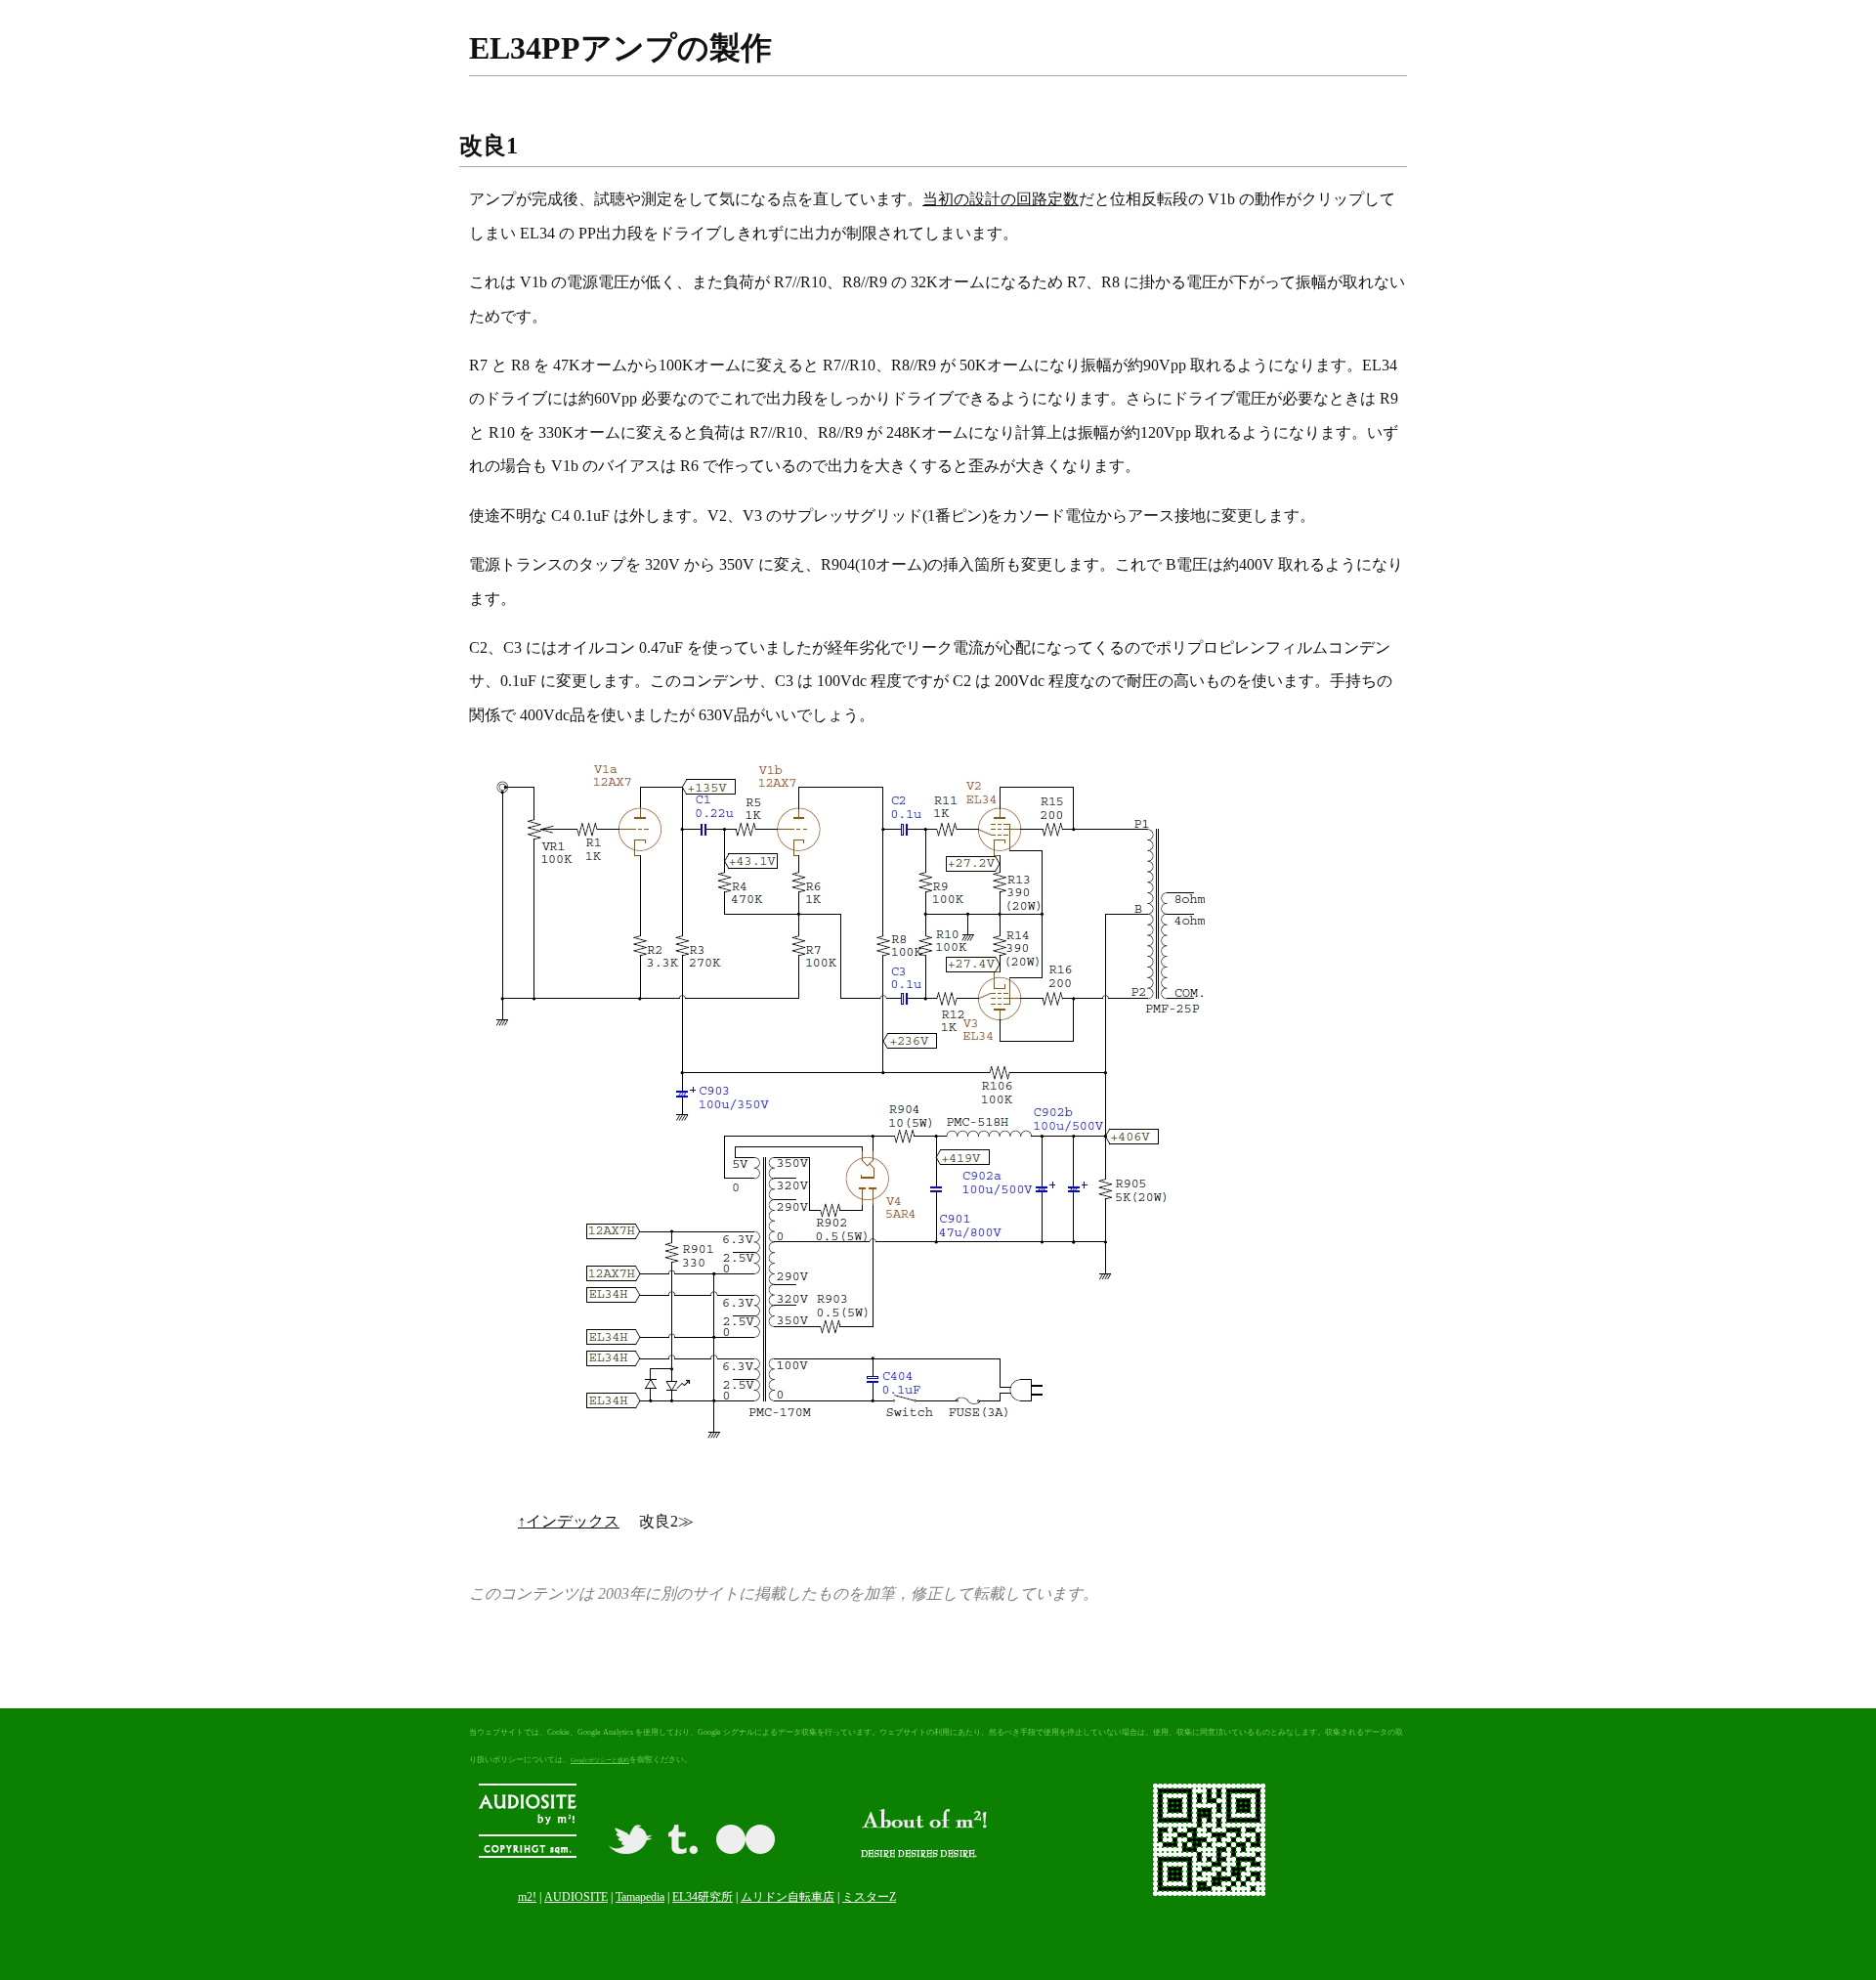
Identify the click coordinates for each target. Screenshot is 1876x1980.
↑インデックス (569, 1521)
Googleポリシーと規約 (600, 1760)
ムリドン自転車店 (788, 1897)
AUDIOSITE (576, 1897)
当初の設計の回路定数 (1001, 199)
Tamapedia (640, 1897)
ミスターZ (869, 1897)
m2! (527, 1897)
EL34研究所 (703, 1897)
